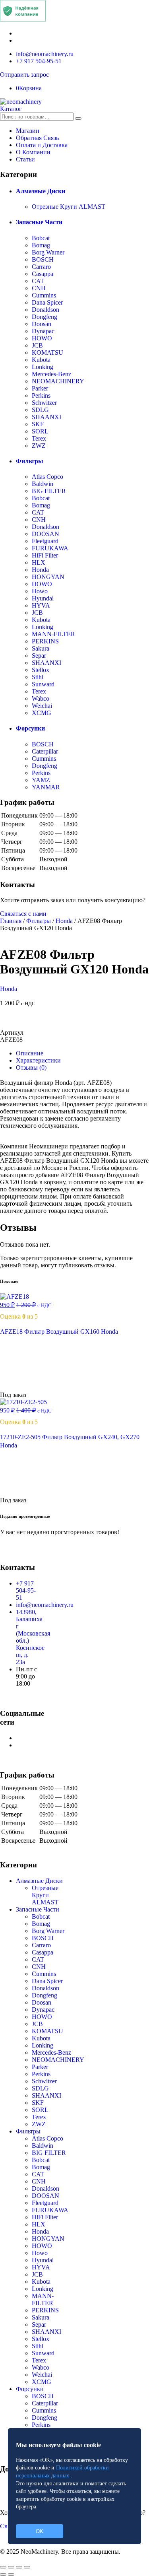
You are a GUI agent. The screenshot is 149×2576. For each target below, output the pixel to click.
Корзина (29, 88)
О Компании (33, 152)
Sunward (43, 684)
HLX (39, 562)
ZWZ (39, 446)
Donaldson (45, 310)
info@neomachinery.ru (45, 54)
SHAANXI (46, 417)
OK (40, 2531)
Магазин (28, 131)
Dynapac (43, 331)
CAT (38, 281)
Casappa (43, 274)
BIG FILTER (49, 491)
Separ (39, 656)
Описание (30, 1053)
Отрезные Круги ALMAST (69, 207)
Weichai (42, 706)
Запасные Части (39, 222)
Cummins (44, 295)
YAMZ (41, 780)
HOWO (42, 338)
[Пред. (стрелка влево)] (3, 2574)
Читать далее (29, 1388)
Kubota (41, 360)
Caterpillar (45, 751)
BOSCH (43, 259)
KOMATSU (47, 353)
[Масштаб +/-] (27, 2567)
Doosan (42, 324)
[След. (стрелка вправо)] (11, 2574)
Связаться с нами (23, 914)
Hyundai (43, 598)
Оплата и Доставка (42, 145)
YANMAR (46, 787)
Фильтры (30, 461)
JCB (37, 345)
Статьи (25, 159)
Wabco (41, 698)
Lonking (43, 367)
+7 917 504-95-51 (39, 61)
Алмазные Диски (41, 191)
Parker (40, 388)
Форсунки (30, 728)
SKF (38, 424)
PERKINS (45, 641)
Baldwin (43, 484)
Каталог (11, 109)
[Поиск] (78, 119)
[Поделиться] (11, 2567)
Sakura (41, 648)
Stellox (41, 670)
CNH (39, 288)
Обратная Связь (37, 138)
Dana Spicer (47, 302)
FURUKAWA (50, 548)
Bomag (41, 245)
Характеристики (38, 1060)
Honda (40, 570)
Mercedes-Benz (51, 374)
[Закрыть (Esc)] (3, 2567)
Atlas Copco (47, 477)
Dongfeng (45, 317)
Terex (39, 438)
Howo (40, 591)
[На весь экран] (19, 2567)
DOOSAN (45, 534)
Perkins (41, 395)
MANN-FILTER (53, 634)
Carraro (41, 267)
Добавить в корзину (74, 1021)
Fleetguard (45, 541)
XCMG (42, 713)
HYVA (41, 605)
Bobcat (41, 238)
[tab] (82, 1053)
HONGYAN (48, 577)
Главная (11, 921)
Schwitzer (44, 403)
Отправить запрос (24, 75)
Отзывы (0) (31, 1068)
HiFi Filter (45, 555)
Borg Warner (48, 252)
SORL (40, 431)
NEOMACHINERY (58, 381)
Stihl (38, 677)
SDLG (40, 410)
